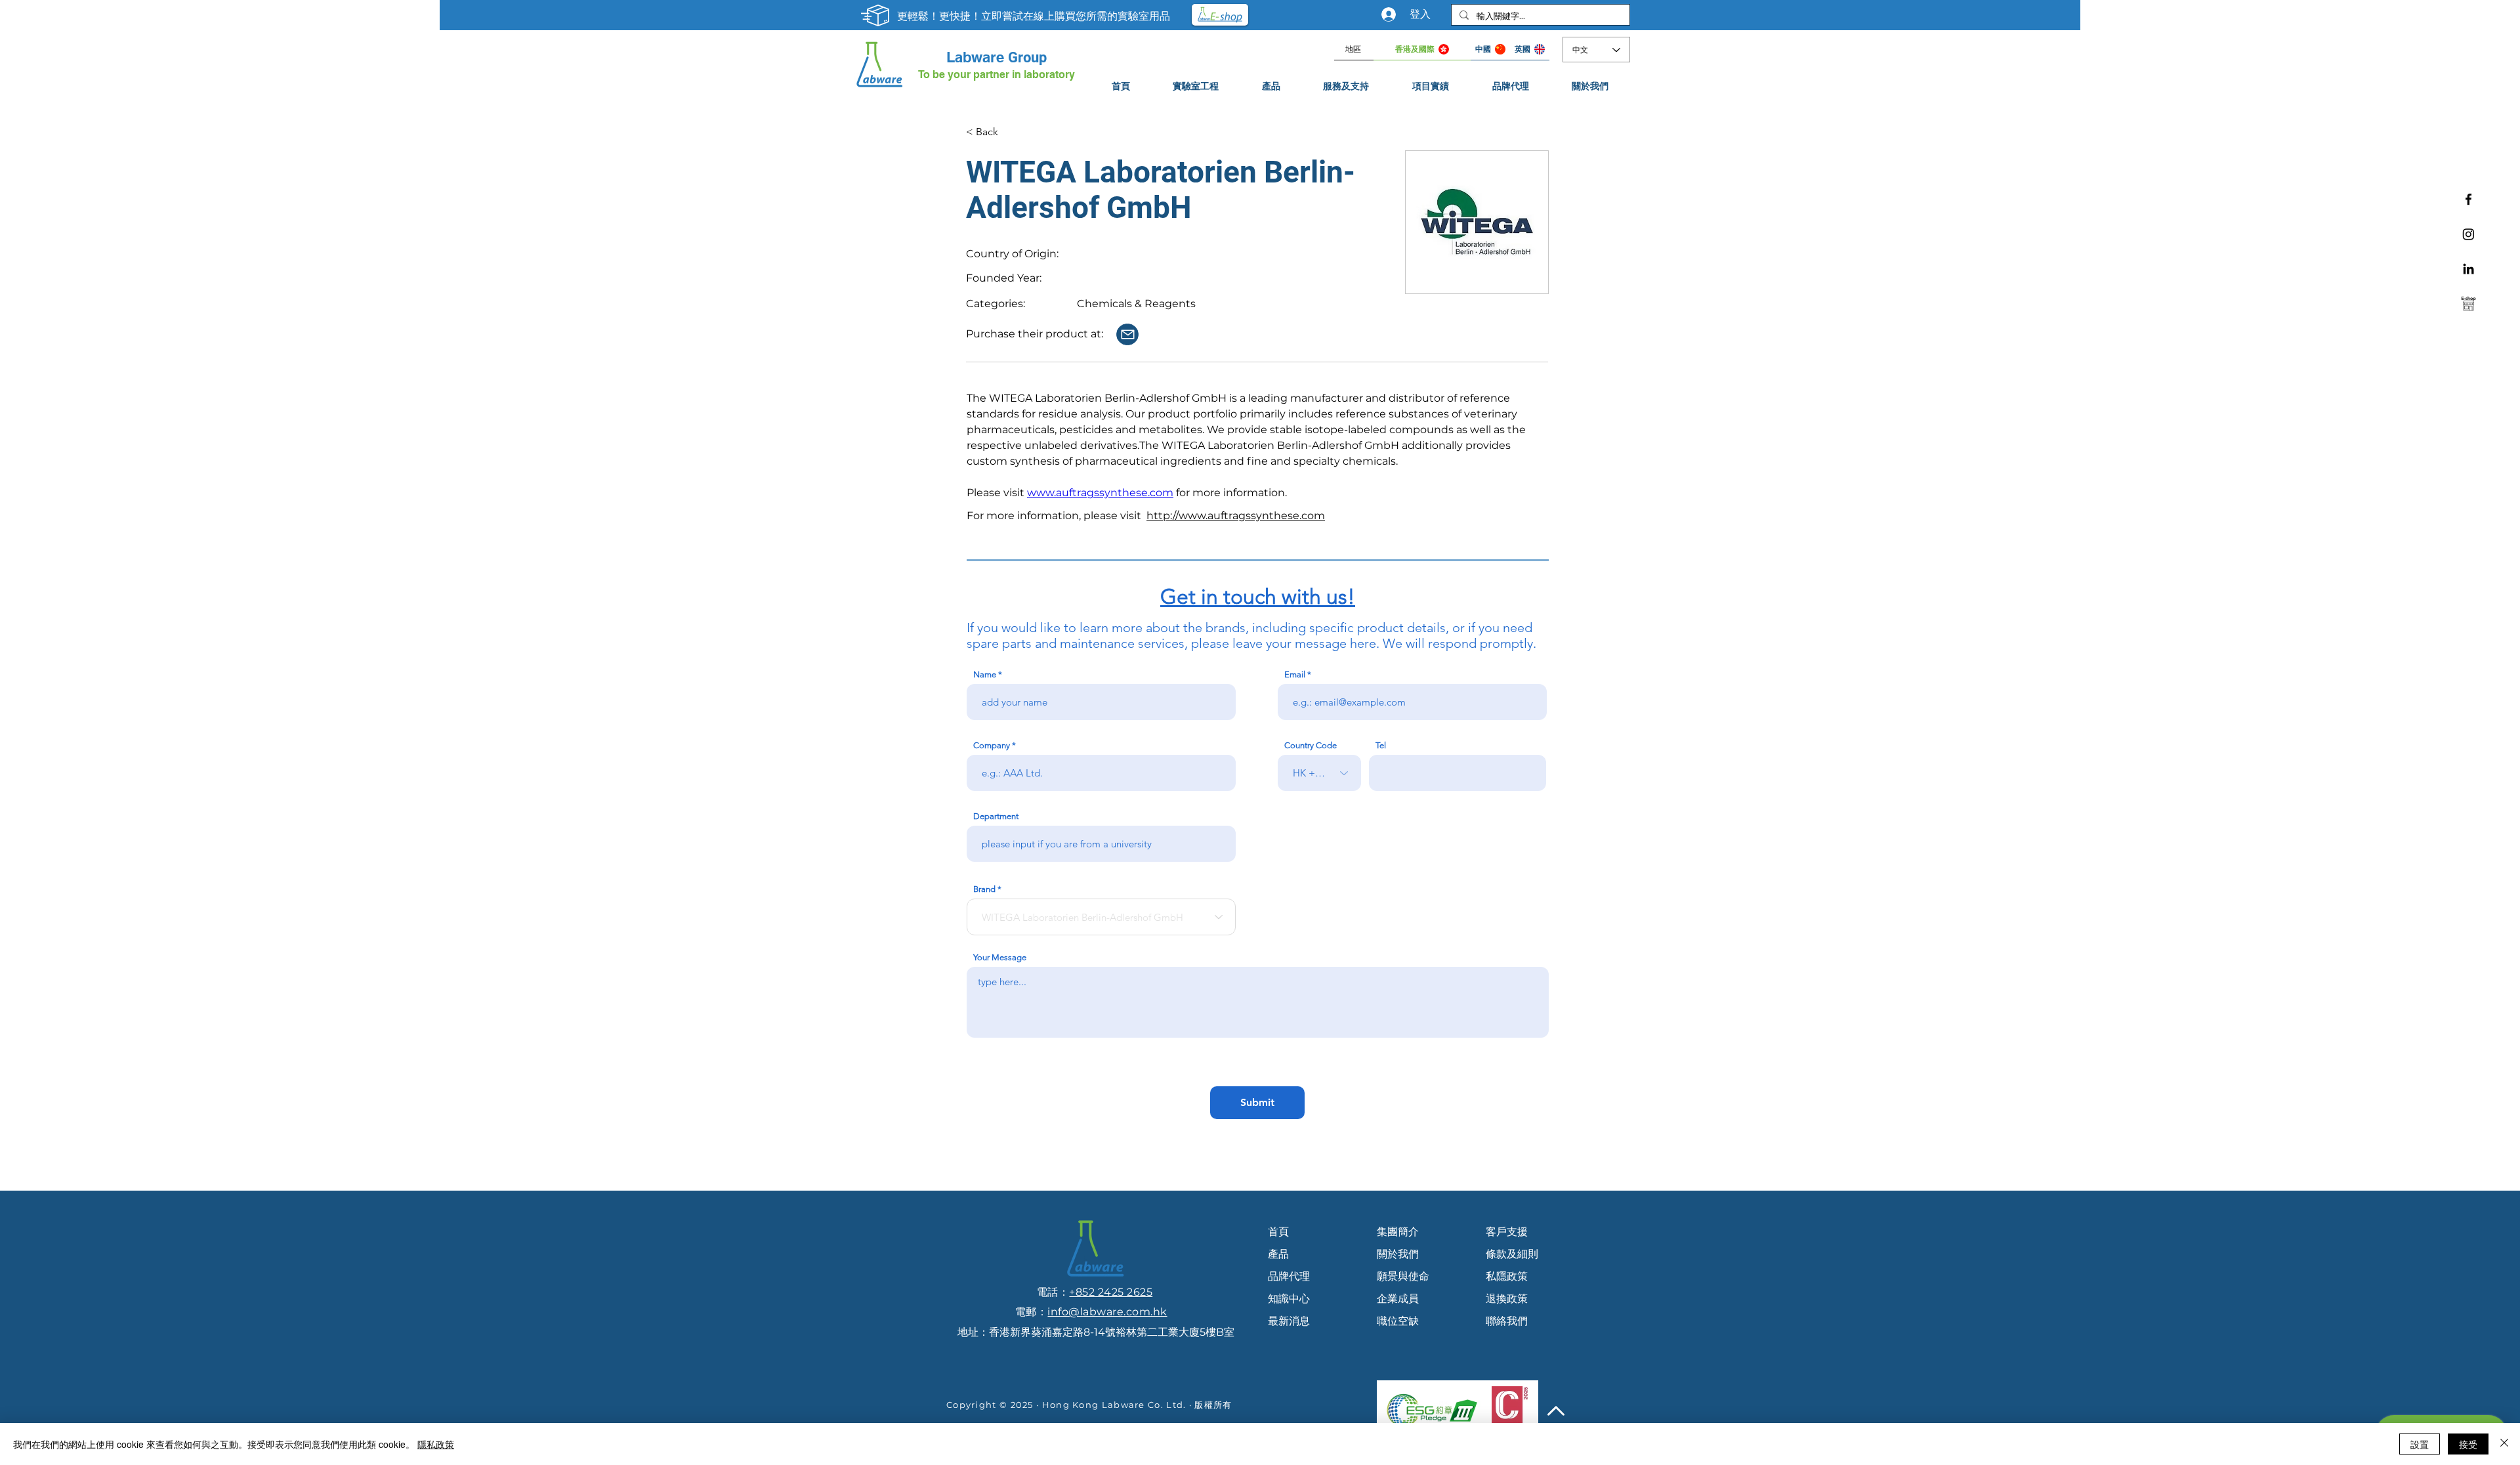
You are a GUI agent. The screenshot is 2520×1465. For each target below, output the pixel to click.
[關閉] (2504, 1444)
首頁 (1278, 1232)
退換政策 (1507, 1299)
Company (992, 745)
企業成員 (1398, 1299)
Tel (1381, 745)
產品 (1278, 1254)
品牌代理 (1289, 1276)
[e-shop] (2468, 304)
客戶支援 (1507, 1232)
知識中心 (1289, 1299)
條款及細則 (1512, 1254)
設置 (2420, 1444)
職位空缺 (1398, 1321)
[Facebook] (2468, 199)
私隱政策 (1507, 1276)
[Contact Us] (1127, 334)
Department (996, 816)
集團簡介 (1398, 1232)
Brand (984, 889)
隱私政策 (436, 1444)
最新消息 (1289, 1321)
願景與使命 (1403, 1276)
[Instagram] (2468, 234)
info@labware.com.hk (1107, 1312)
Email (1295, 674)
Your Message (1000, 957)
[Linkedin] (2468, 269)
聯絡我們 (1507, 1321)
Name (985, 674)
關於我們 (1398, 1254)
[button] (1347, 86)
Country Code (1311, 745)
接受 (2468, 1444)
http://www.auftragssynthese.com (1236, 516)
